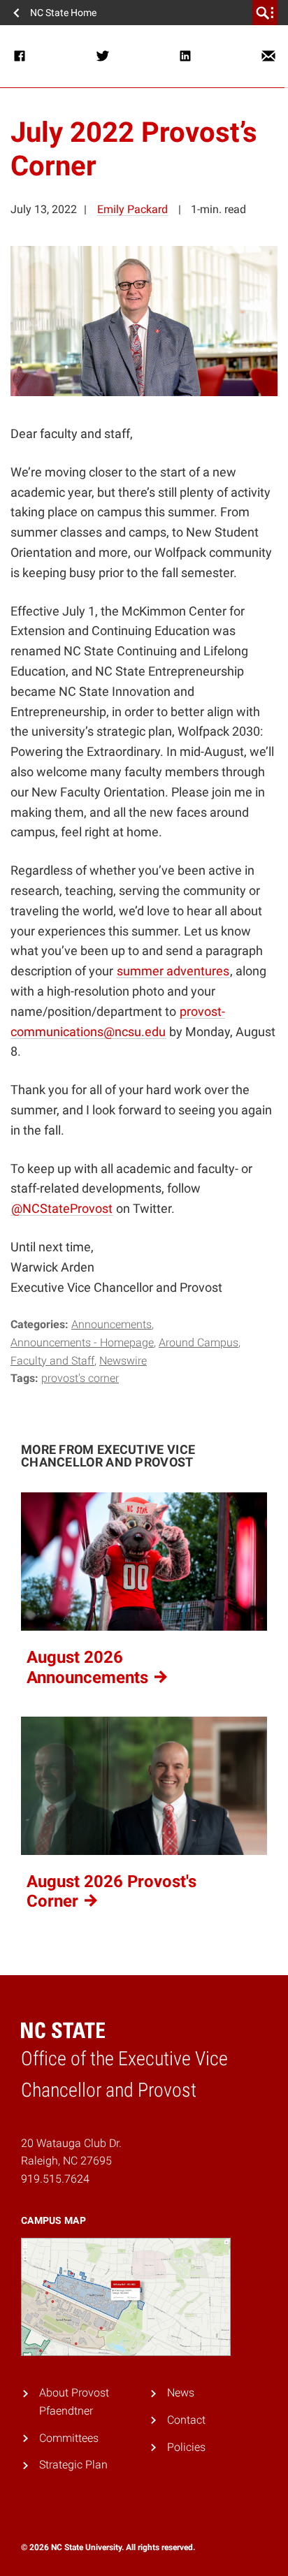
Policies (186, 2447)
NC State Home (63, 13)
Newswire (123, 1361)
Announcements (111, 1324)
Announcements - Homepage (82, 1342)
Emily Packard (132, 209)
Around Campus (199, 1342)
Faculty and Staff (52, 1361)
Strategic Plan (73, 2465)
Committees (69, 2438)
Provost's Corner (80, 1378)
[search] (265, 13)
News (181, 2393)
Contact (186, 2420)
